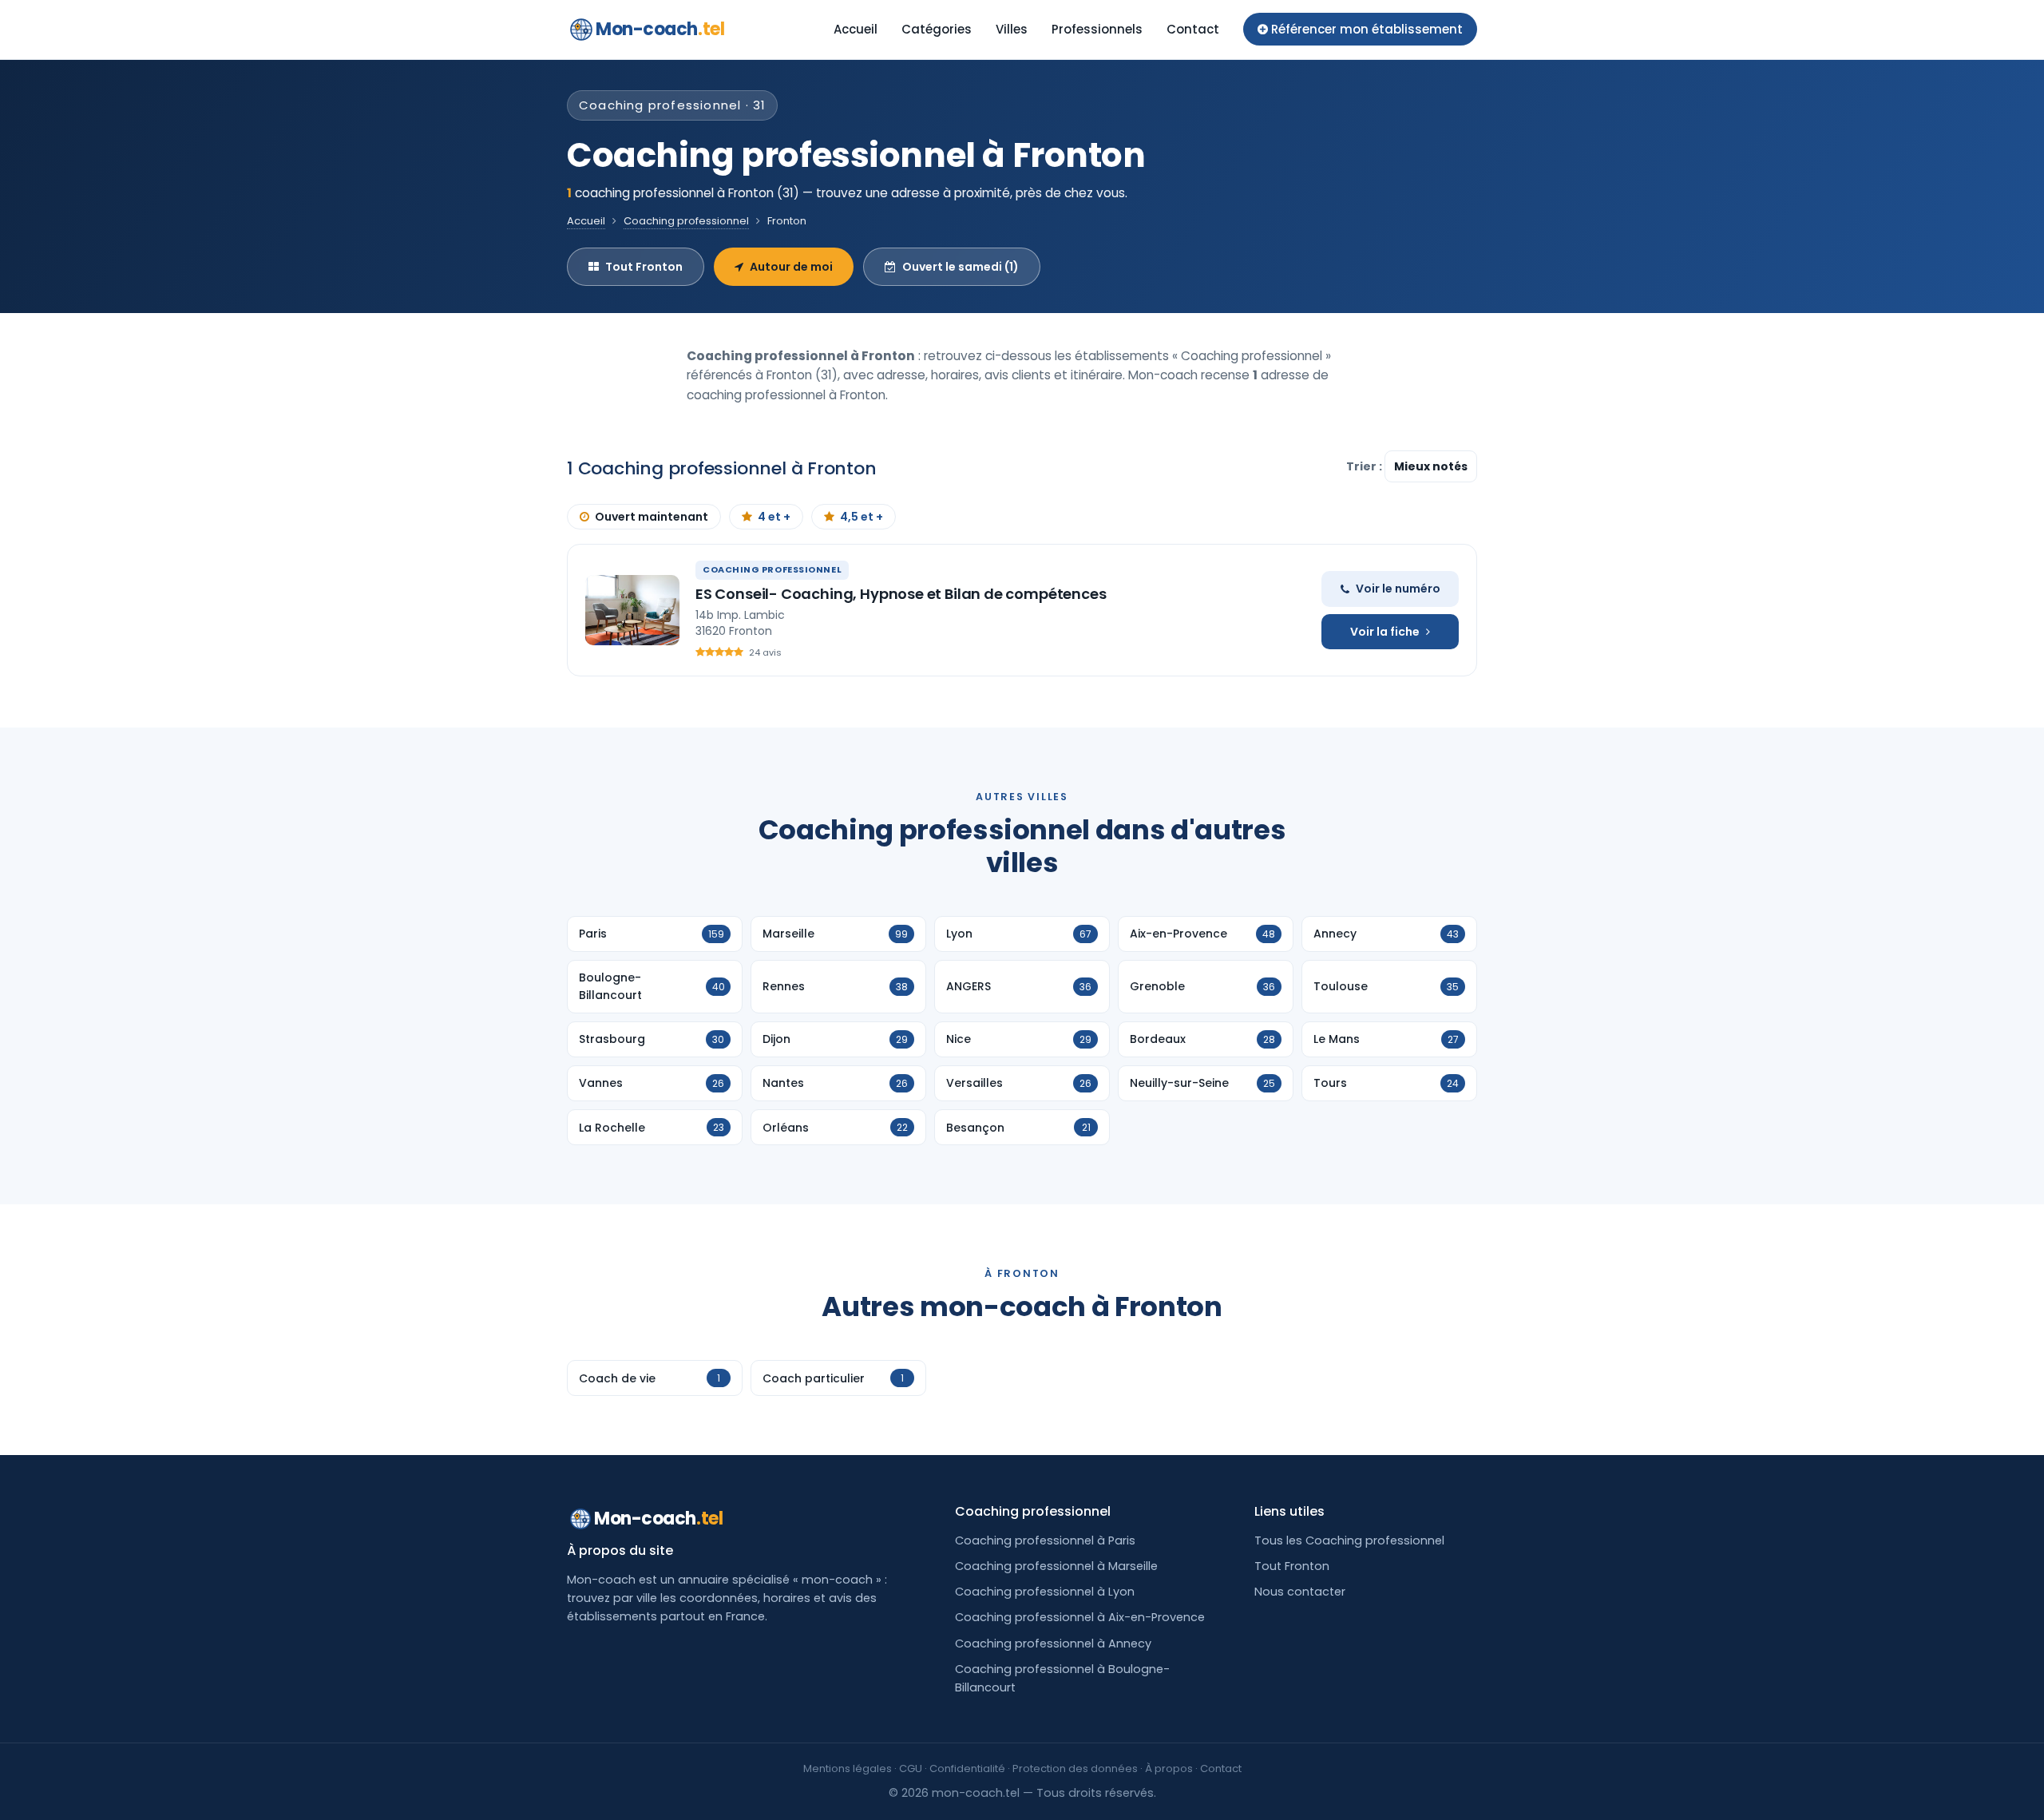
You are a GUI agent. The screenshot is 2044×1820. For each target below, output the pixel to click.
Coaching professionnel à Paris (1045, 1540)
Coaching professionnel (686, 221)
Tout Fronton (644, 267)
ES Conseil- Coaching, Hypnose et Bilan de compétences (901, 594)
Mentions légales (848, 1768)
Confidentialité (967, 1768)
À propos (1169, 1768)
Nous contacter (1300, 1592)
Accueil (856, 29)
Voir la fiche (1385, 632)
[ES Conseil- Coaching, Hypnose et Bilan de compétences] (632, 610)
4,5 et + (862, 517)
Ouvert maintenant (652, 517)
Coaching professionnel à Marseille (1056, 1566)
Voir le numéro (1398, 589)
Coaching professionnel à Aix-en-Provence (1080, 1617)
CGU (911, 1768)
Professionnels (1097, 29)
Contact (1193, 29)
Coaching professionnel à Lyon (1045, 1592)
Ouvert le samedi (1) (961, 267)
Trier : (1365, 466)
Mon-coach (660, 29)
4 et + (774, 517)
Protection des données (1075, 1768)
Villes (1012, 29)
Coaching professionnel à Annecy (1053, 1644)
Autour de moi (791, 267)
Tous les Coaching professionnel (1349, 1540)
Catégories (937, 29)
